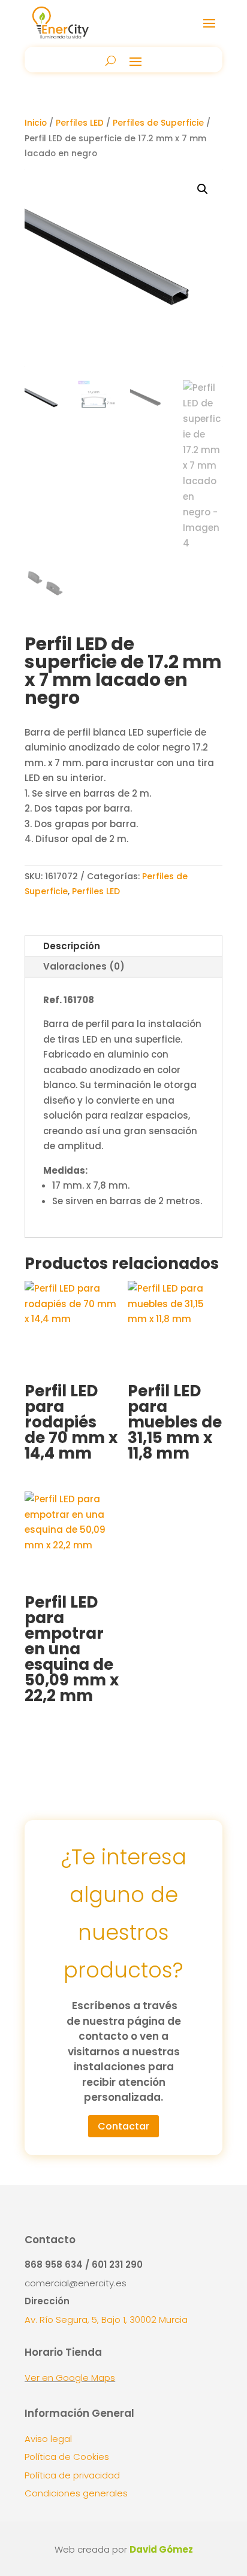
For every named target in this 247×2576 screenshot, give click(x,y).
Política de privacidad (72, 2475)
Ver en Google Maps (70, 2378)
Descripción (72, 946)
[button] (203, 189)
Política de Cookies (67, 2457)
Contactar (123, 2126)
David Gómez (161, 2549)
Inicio (36, 123)
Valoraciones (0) (84, 966)
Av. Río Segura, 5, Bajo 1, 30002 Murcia (106, 2320)
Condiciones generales (76, 2493)
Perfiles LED (80, 123)
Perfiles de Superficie (158, 123)
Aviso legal (48, 2439)
